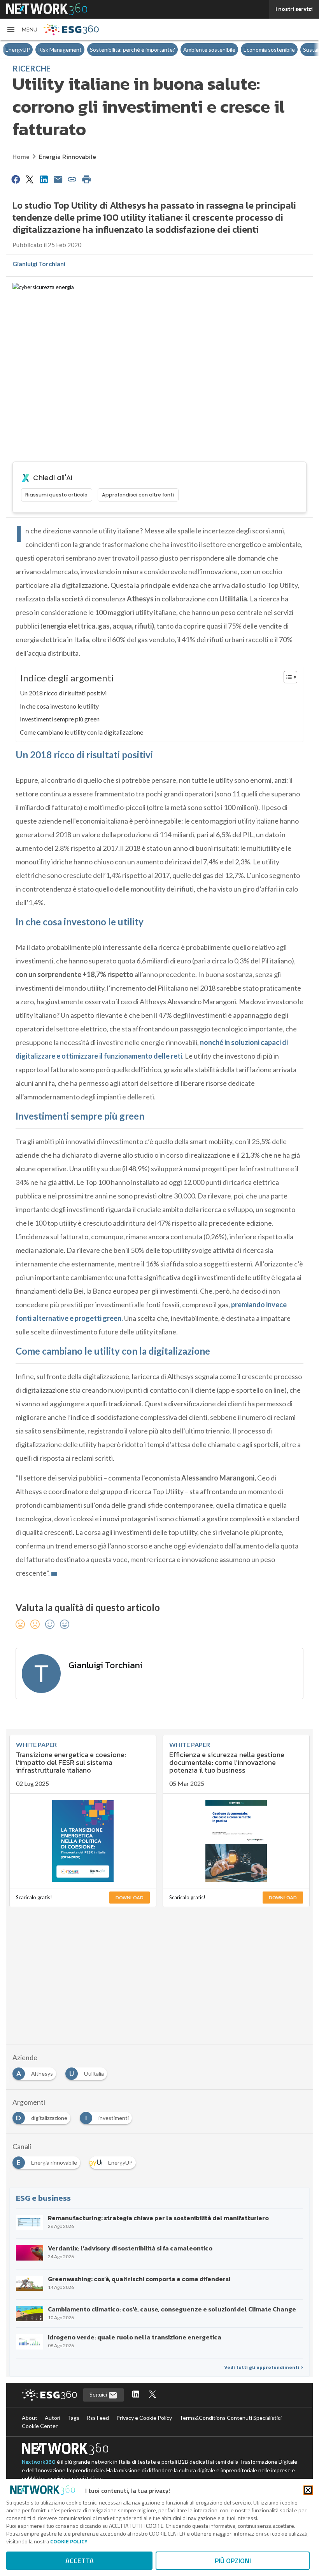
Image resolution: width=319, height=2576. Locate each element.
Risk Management (60, 50)
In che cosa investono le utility (59, 706)
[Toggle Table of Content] (287, 677)
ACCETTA (80, 2561)
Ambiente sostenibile (209, 50)
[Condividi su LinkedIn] (44, 179)
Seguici (99, 2394)
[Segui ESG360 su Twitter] (152, 2395)
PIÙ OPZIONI (233, 2561)
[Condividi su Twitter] (30, 179)
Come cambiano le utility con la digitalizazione (82, 732)
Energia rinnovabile (67, 157)
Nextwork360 (39, 2462)
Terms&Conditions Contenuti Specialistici (230, 2418)
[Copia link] (72, 179)
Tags (74, 2418)
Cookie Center (40, 2426)
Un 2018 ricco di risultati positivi (63, 693)
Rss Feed (98, 2418)
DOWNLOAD (130, 1898)
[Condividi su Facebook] (16, 179)
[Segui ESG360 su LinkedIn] (136, 2395)
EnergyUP (18, 50)
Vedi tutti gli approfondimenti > (264, 2367)
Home (21, 157)
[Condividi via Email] (58, 179)
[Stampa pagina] (86, 179)
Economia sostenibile (269, 50)
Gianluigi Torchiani (39, 264)
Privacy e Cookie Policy (144, 2418)
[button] (22, 30)
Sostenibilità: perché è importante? (132, 50)
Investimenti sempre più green (60, 719)
